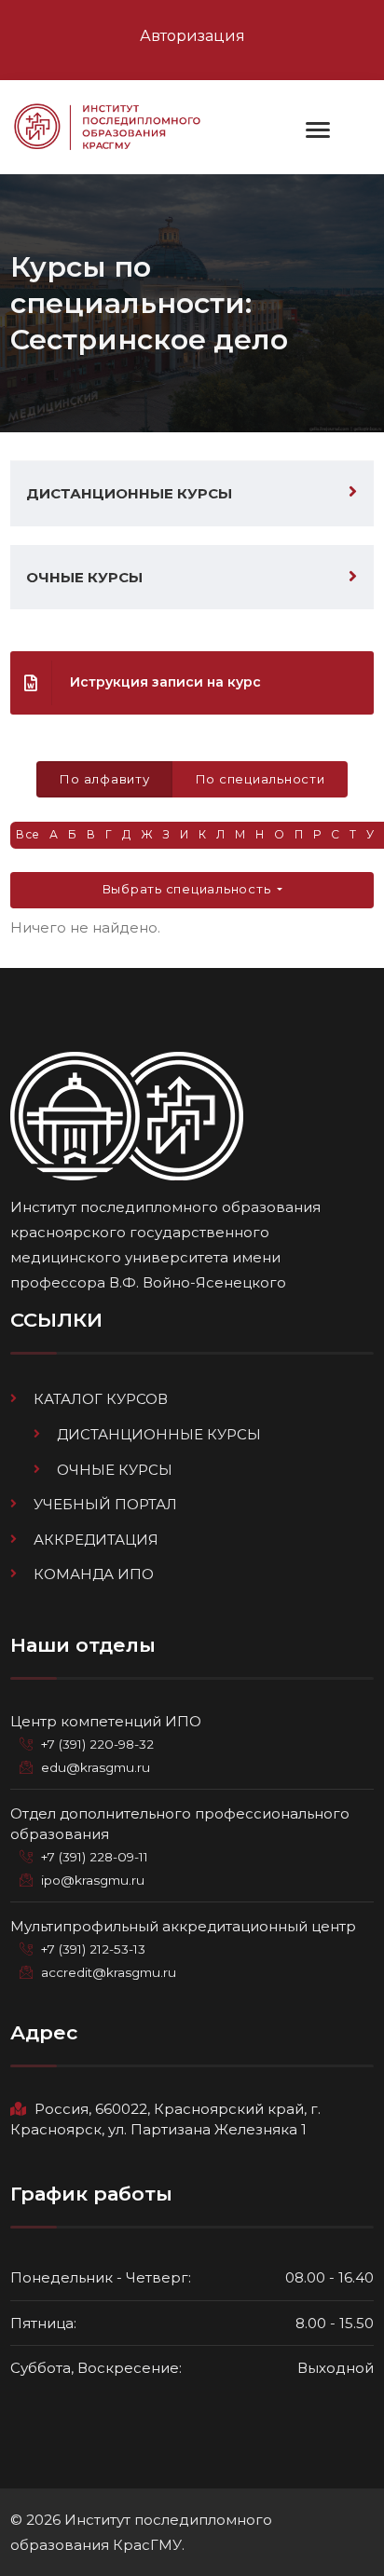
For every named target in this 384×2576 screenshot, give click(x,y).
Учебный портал (105, 1504)
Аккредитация (96, 1540)
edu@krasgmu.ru (96, 1767)
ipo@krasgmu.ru (93, 1880)
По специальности (260, 779)
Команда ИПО (94, 1574)
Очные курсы (84, 577)
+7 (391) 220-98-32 (97, 1744)
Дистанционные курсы (129, 493)
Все (28, 834)
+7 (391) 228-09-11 (95, 1857)
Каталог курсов (101, 1399)
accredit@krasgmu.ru (109, 1972)
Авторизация (192, 36)
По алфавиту (104, 779)
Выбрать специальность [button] (188, 889)
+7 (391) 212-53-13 (93, 1949)
